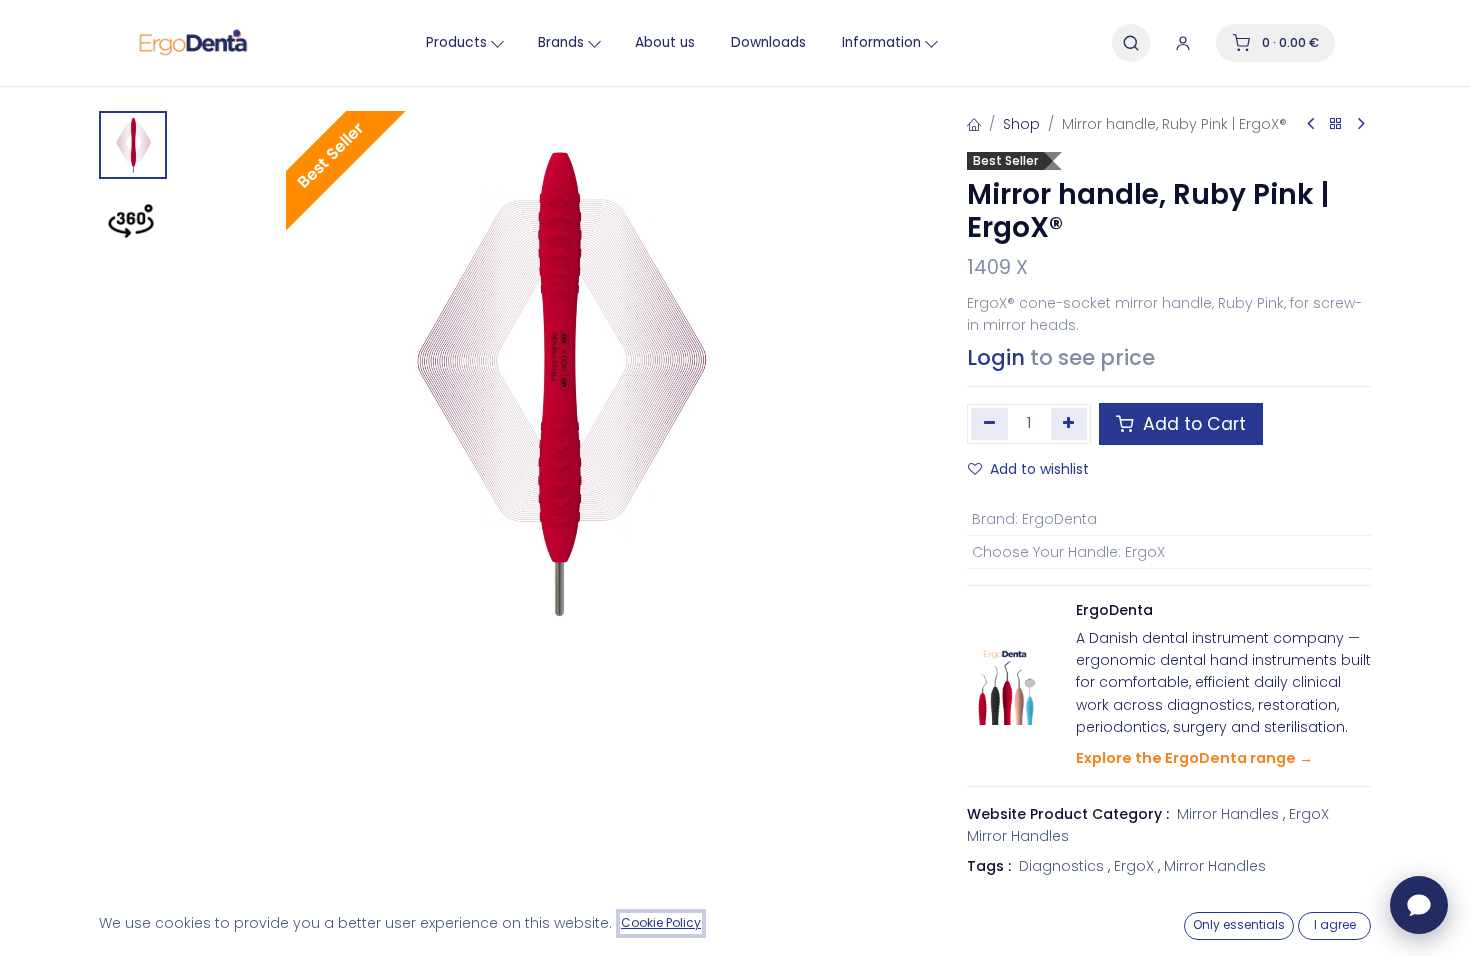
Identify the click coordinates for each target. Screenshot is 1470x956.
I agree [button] (1335, 924)
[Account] (1183, 43)
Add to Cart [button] (1192, 424)
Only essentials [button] (1239, 924)
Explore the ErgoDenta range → (1194, 758)
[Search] (1131, 43)
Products (456, 42)
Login (996, 357)
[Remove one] (989, 424)
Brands (561, 42)
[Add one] (1069, 424)
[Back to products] (1336, 124)
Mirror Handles (1228, 814)
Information (881, 42)
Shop (1021, 124)
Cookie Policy (661, 922)
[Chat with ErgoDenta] (1419, 905)
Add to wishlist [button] (1039, 469)
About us (665, 42)
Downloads (768, 42)
